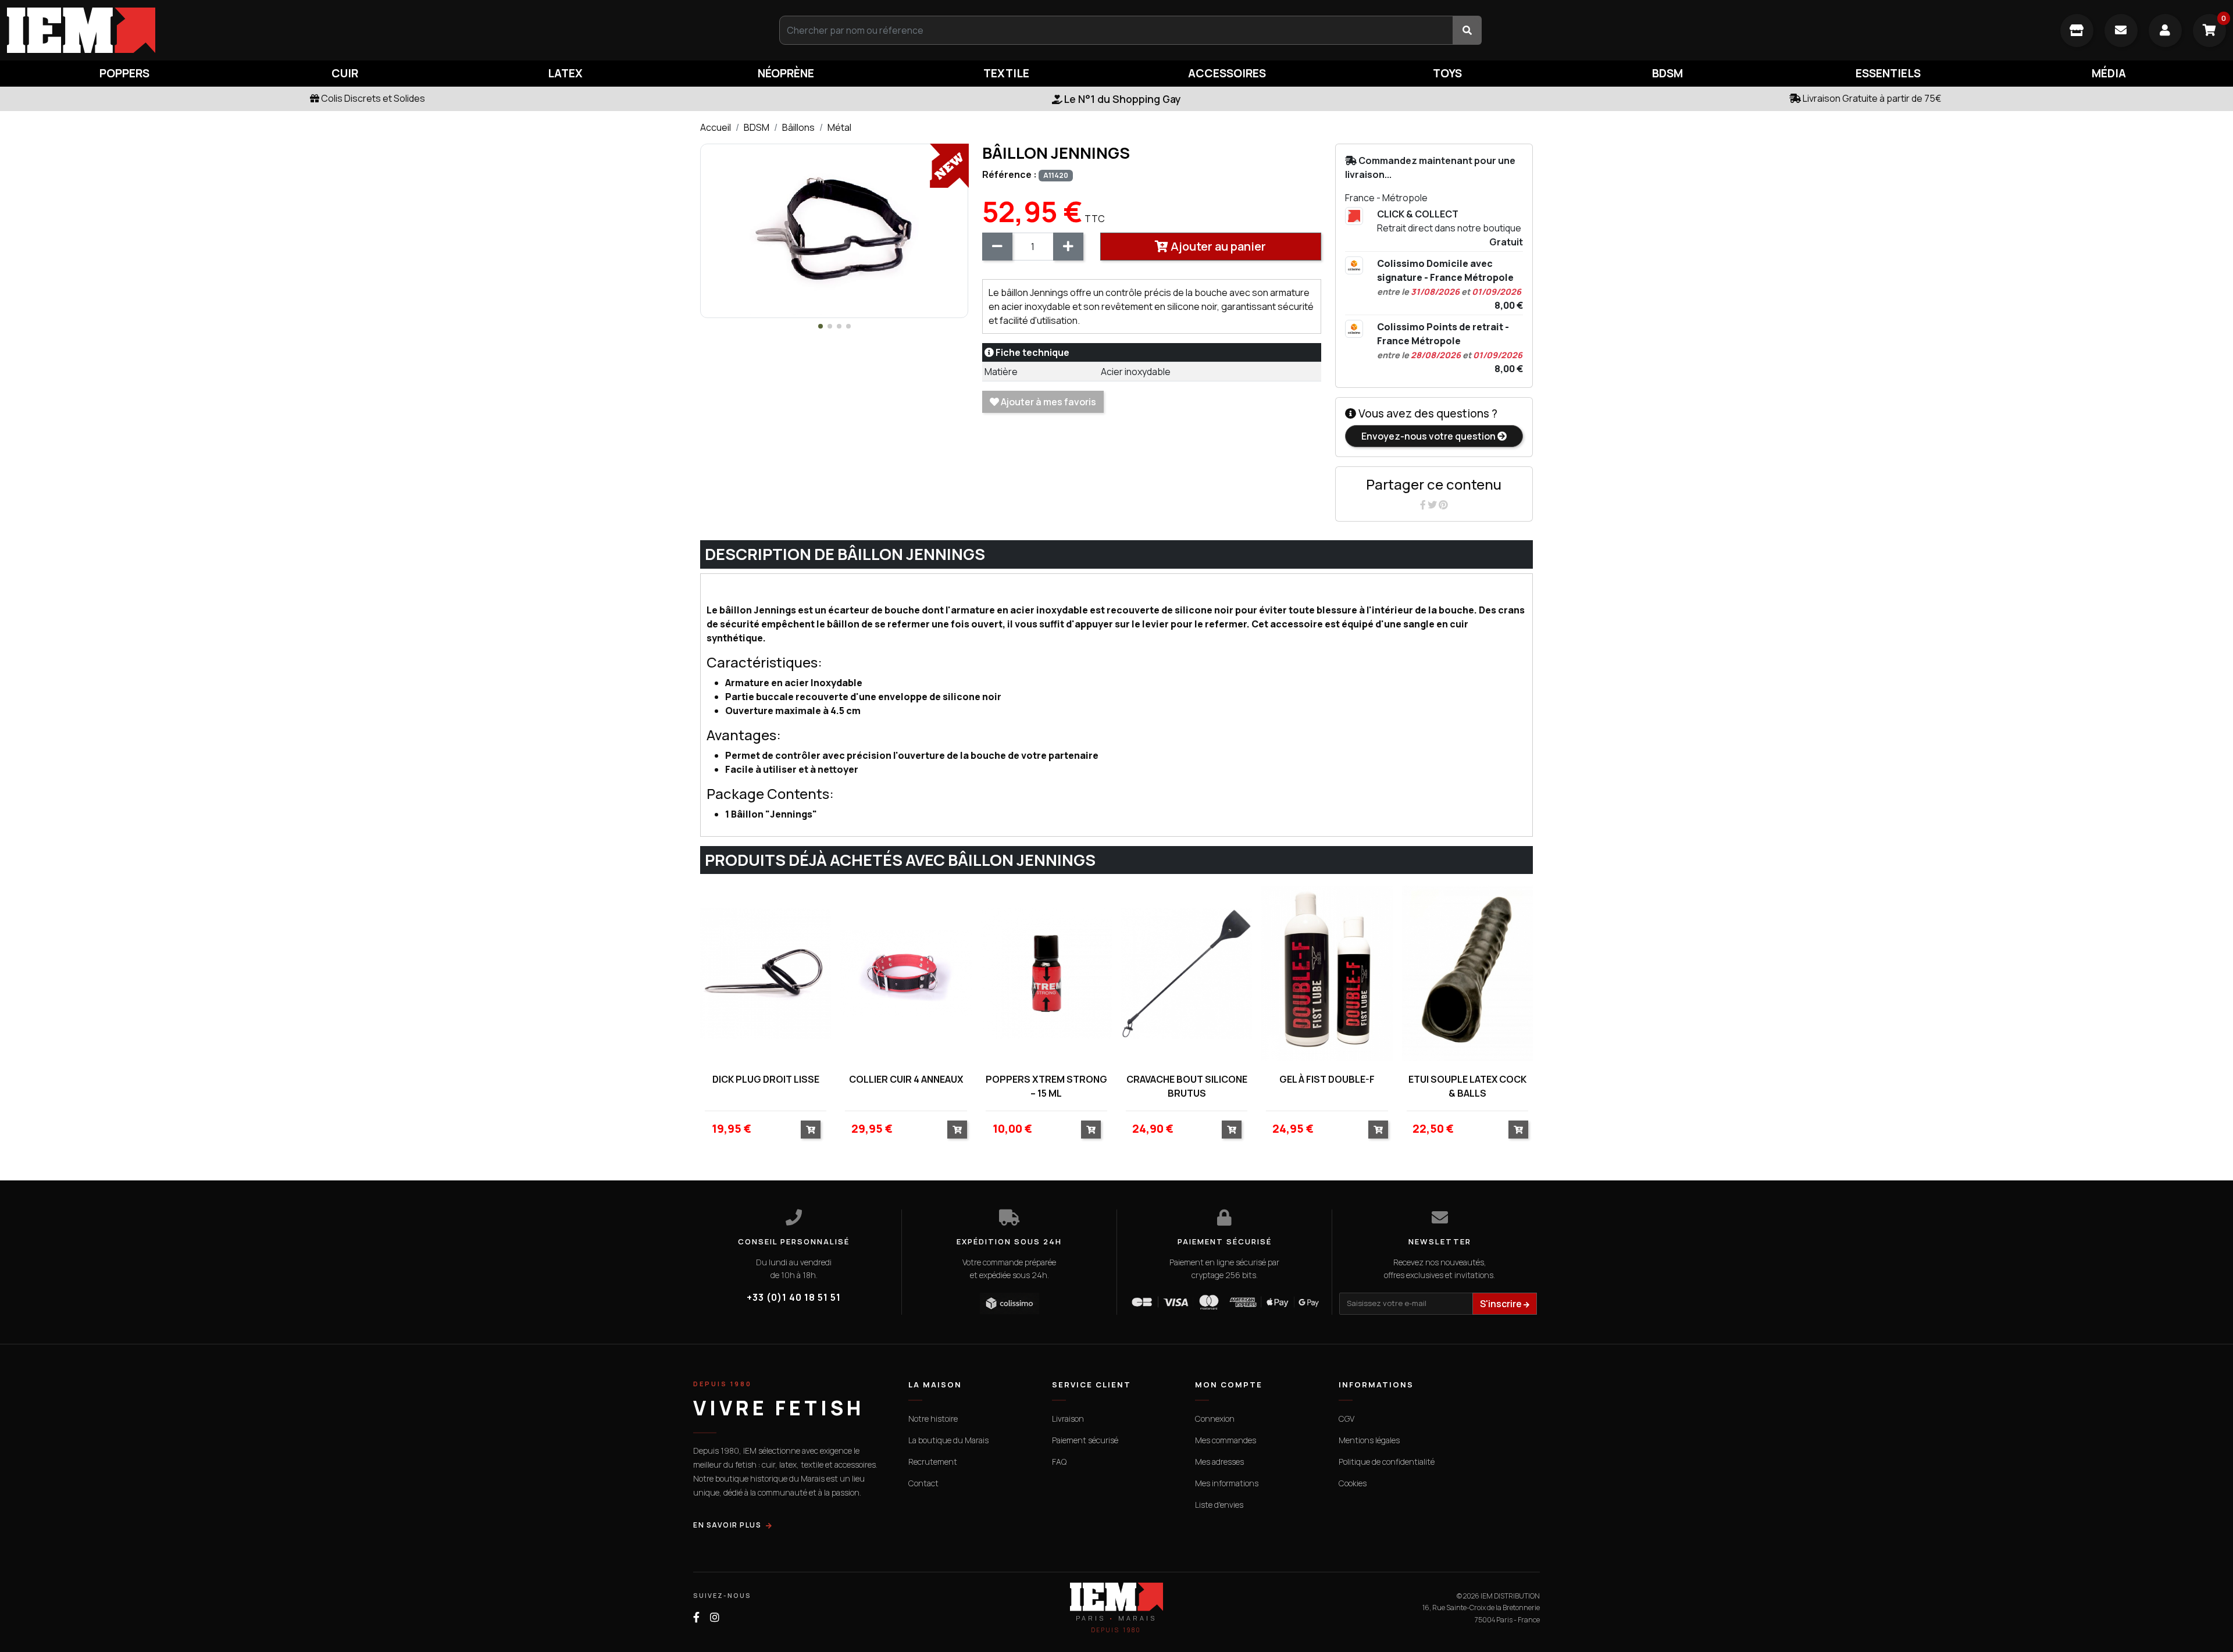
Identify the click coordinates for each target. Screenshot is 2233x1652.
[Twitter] (1433, 505)
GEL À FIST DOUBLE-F (1327, 1079)
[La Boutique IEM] (2077, 31)
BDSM (757, 127)
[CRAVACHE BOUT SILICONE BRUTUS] (1187, 973)
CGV (1346, 1419)
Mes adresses (1219, 1462)
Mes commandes (1226, 1440)
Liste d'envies (1219, 1505)
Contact (923, 1483)
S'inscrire (1502, 1304)
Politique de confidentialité (1387, 1462)
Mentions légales (1369, 1440)
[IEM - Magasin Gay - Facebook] (696, 1617)
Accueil (716, 127)
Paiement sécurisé (1085, 1440)
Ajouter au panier (1217, 246)
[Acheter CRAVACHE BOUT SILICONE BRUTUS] (1232, 1130)
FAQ (1059, 1462)
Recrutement (933, 1462)
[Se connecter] (2165, 31)
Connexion (1215, 1419)
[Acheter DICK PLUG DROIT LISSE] (811, 1130)
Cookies (1353, 1483)
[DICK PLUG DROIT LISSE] (766, 973)
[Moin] (997, 247)
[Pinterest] (1443, 505)
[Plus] (1068, 247)
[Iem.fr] (372, 30)
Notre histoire (933, 1419)
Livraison (1068, 1419)
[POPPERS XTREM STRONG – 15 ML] (1046, 973)
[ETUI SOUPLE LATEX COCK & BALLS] (1467, 973)
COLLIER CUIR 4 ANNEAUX (906, 1079)
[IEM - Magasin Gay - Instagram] (715, 1617)
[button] (821, 326)
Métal (839, 127)
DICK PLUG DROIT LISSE (766, 1079)
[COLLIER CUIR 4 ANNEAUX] (906, 973)
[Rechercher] (1467, 30)
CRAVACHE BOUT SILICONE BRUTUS (1187, 1086)
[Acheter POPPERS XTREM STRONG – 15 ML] (1091, 1130)
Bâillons (798, 127)
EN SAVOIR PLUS (727, 1525)
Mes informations (1227, 1483)
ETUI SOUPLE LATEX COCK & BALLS (1467, 1086)
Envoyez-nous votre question (1429, 436)
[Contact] (2121, 31)
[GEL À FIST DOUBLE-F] (1327, 973)
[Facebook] (1424, 505)
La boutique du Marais (948, 1440)
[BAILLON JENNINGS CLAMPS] (834, 230)
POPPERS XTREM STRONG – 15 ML (1046, 1086)
